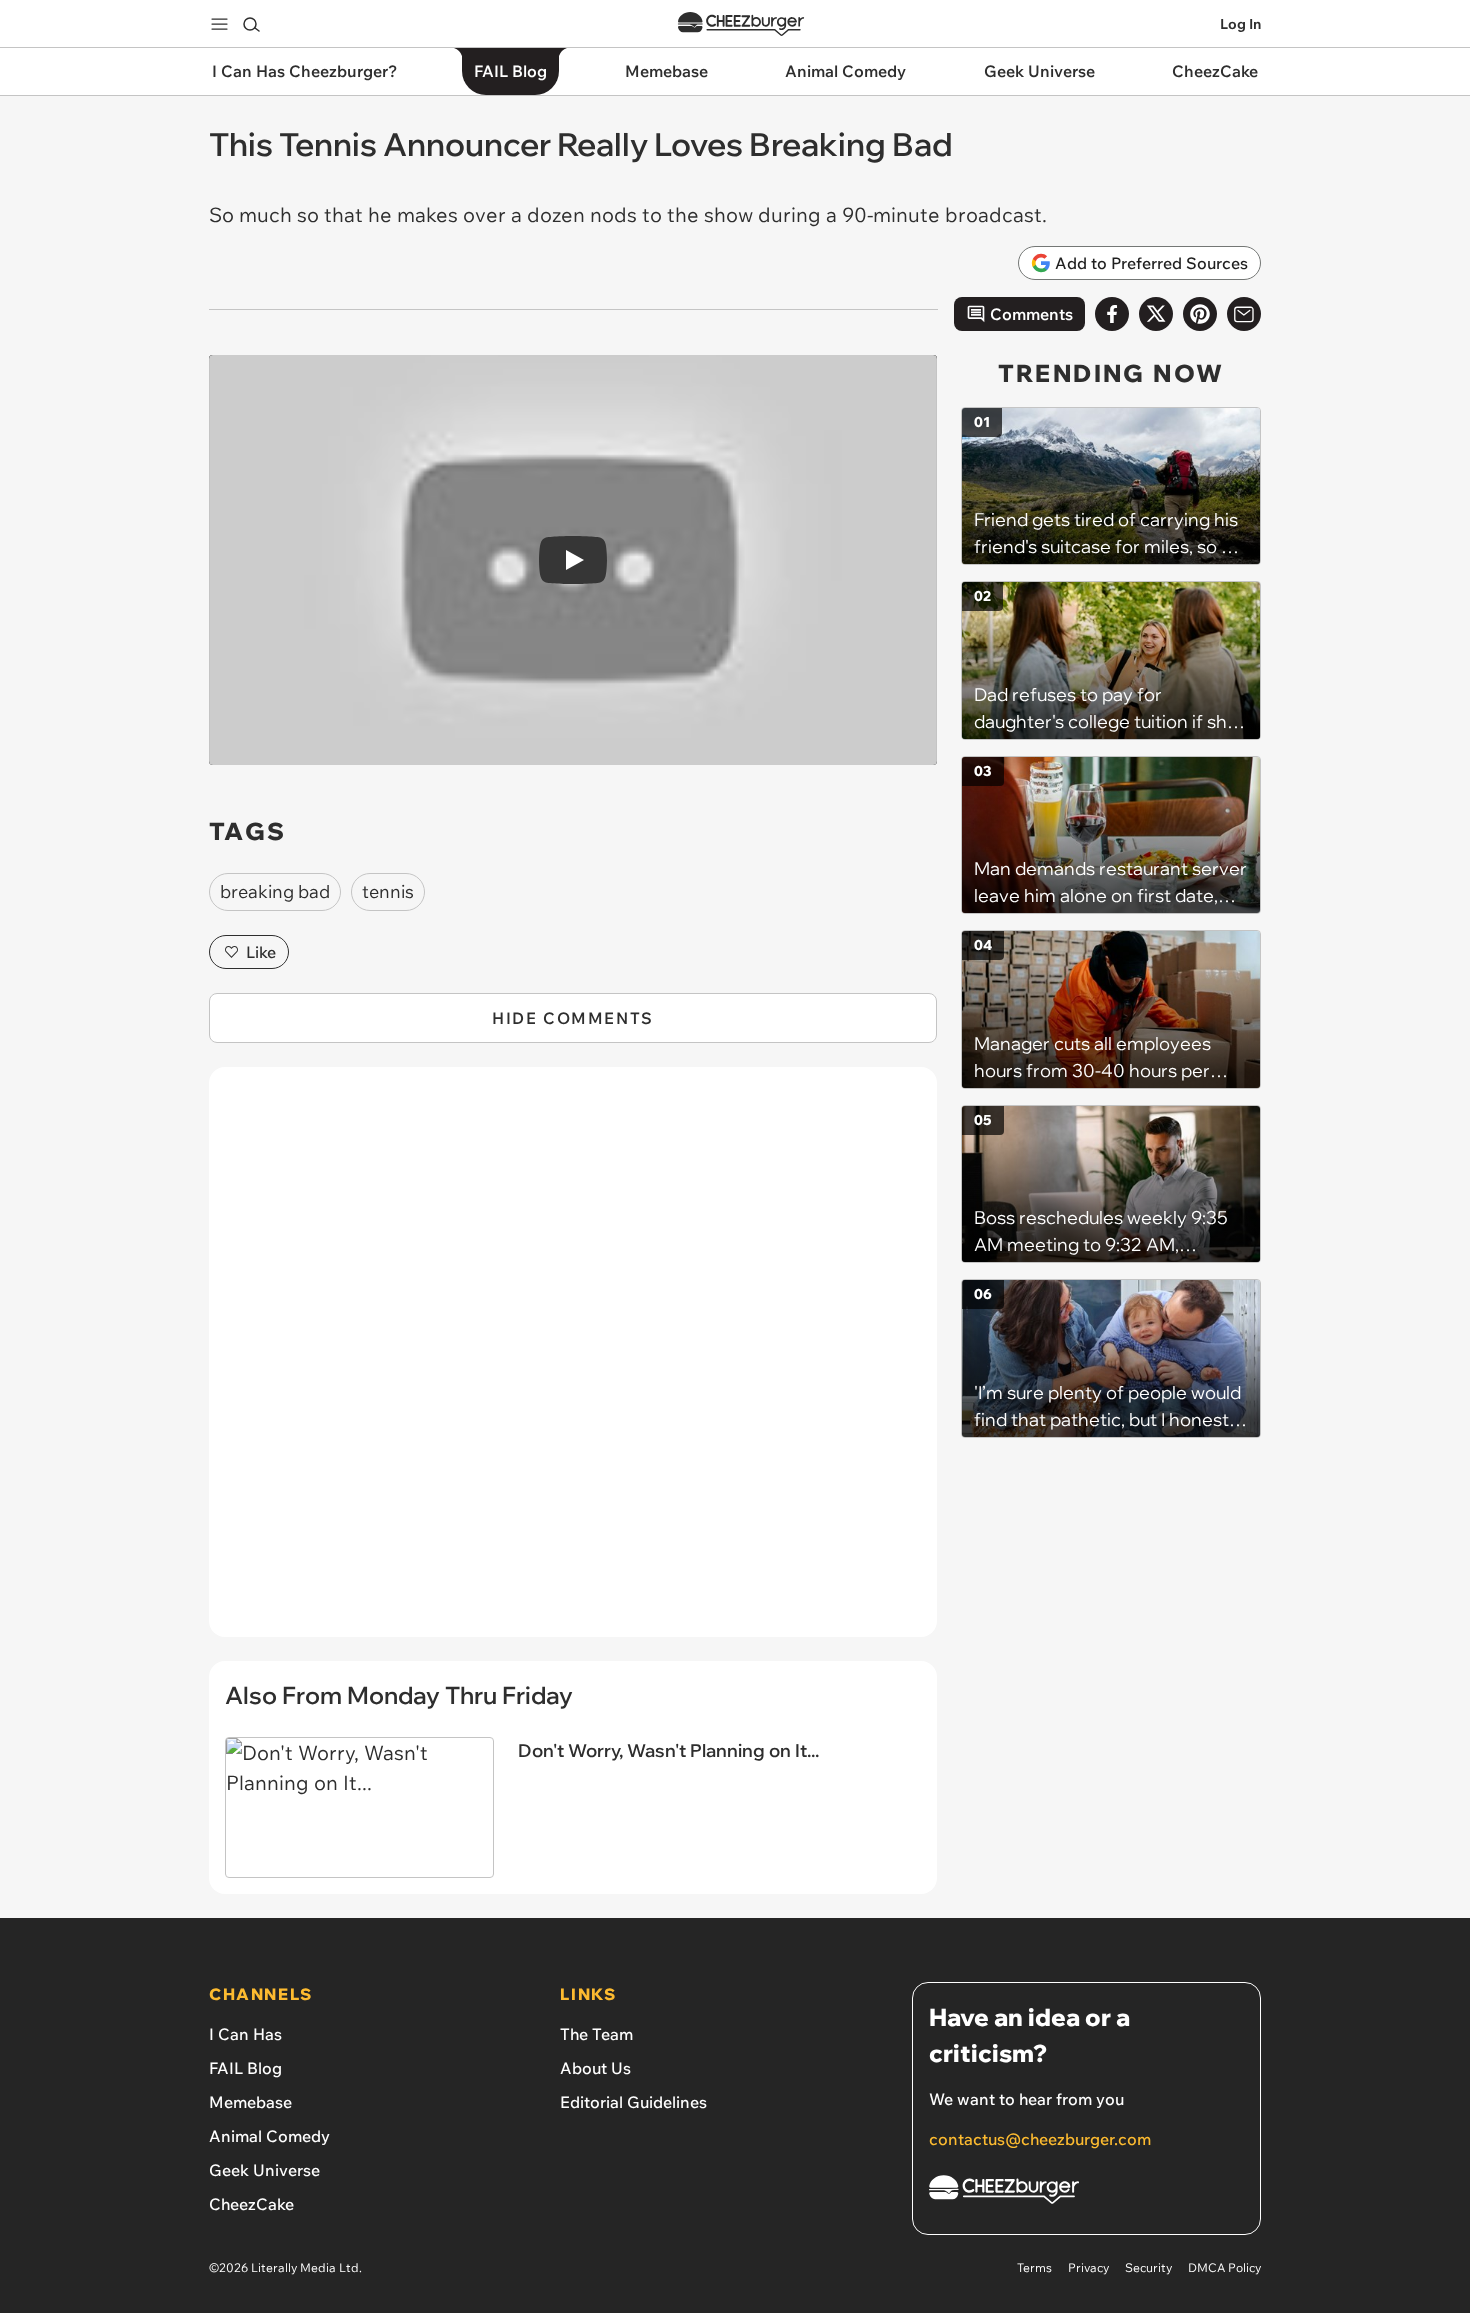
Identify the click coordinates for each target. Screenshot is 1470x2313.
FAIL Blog (245, 2068)
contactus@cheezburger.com (1040, 2139)
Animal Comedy (269, 2136)
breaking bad (275, 891)
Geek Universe (264, 2170)
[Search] (251, 24)
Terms (1034, 2267)
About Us (595, 2068)
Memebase (250, 2102)
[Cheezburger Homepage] (741, 24)
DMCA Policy (1224, 2267)
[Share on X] (1156, 314)
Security (1148, 2267)
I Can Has (245, 2034)
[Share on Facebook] (1112, 314)
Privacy (1088, 2267)
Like (261, 952)
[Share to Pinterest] (1200, 314)
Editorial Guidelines (633, 2102)
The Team (596, 2034)
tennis (388, 891)
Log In (1240, 24)
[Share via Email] (1244, 314)
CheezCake (251, 2204)
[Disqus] (573, 1363)
